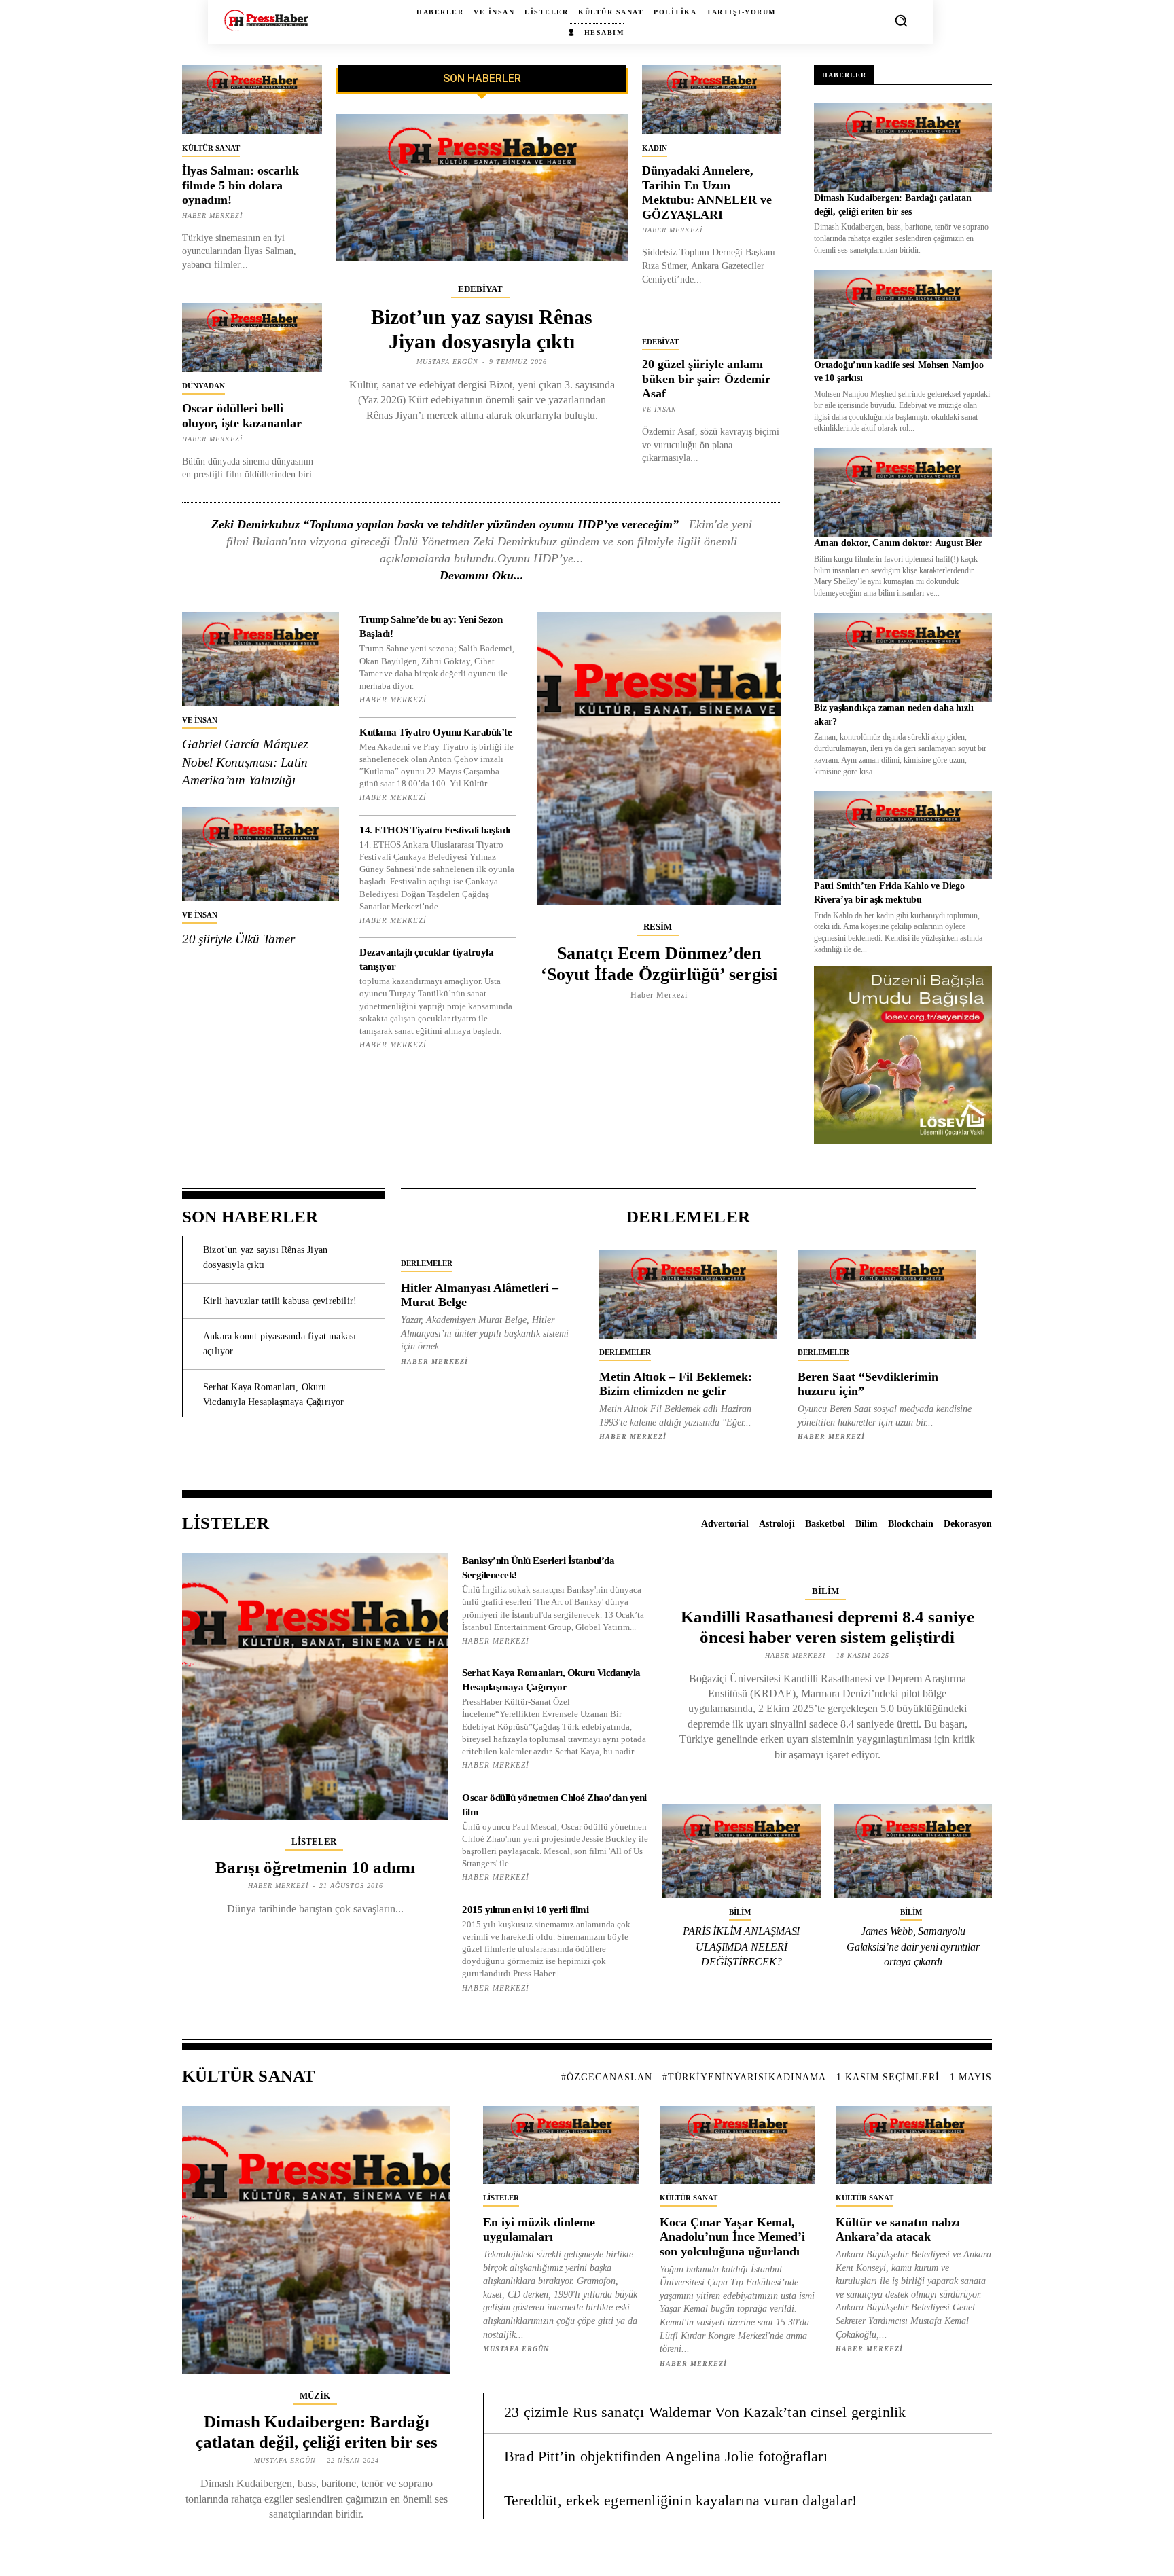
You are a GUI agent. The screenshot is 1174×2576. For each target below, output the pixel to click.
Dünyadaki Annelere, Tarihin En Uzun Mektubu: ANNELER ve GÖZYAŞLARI (707, 193)
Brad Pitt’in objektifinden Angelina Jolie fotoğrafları (666, 2456)
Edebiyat (480, 289)
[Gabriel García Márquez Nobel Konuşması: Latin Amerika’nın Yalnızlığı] (261, 659)
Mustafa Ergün (447, 362)
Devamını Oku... (482, 575)
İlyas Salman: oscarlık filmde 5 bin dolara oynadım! (241, 185)
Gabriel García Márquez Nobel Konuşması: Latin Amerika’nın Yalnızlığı (245, 762)
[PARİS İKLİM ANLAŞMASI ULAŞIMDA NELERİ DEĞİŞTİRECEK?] (742, 1851)
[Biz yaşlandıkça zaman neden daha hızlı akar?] (903, 657)
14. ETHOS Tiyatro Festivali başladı (435, 830)
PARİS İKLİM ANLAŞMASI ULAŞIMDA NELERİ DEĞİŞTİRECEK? (741, 1946)
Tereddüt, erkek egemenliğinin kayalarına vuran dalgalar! (680, 2500)
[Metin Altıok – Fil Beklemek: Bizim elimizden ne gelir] (688, 1294)
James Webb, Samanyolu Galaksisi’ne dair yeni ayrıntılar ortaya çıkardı (913, 1946)
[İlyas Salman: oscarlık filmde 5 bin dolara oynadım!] (252, 99)
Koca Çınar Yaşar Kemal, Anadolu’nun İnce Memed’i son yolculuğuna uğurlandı (732, 2237)
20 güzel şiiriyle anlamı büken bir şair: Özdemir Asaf (706, 379)
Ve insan (659, 409)
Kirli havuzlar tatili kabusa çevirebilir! (280, 1301)
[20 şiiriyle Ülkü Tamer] (261, 854)
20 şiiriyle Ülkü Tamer (238, 939)
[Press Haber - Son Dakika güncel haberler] (266, 20)
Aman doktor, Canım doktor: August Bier (898, 543)
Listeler (314, 1842)
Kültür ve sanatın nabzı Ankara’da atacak (898, 2230)
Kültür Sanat (211, 148)
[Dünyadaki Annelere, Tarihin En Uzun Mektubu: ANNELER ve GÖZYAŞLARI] (712, 99)
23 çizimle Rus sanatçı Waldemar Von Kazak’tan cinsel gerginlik (705, 2412)
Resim (658, 927)
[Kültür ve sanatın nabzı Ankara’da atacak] (914, 2145)
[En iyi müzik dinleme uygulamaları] (561, 2145)
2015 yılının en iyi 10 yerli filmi (525, 1910)
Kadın (655, 148)
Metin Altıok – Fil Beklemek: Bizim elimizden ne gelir (676, 1384)
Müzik (315, 2396)
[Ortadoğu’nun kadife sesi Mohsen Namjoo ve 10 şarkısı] (903, 314)
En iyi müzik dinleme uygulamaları (539, 2230)
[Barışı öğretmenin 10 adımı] (315, 1686)
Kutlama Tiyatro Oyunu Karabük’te (435, 732)
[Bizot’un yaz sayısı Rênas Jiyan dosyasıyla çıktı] (482, 187)
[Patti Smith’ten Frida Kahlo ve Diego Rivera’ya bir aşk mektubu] (903, 835)
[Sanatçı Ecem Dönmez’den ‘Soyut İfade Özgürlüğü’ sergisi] (659, 758)
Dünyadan (203, 386)
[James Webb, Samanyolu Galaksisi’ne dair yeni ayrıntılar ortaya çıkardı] (913, 1851)
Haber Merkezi (212, 216)
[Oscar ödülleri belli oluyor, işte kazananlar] (252, 338)
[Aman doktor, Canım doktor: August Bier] (903, 492)
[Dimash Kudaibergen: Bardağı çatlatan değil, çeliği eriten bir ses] (903, 147)
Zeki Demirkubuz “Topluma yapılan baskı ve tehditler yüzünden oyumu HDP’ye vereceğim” (445, 524)
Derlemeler (427, 1263)
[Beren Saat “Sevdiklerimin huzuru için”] (887, 1294)
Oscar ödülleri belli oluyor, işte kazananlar (242, 416)
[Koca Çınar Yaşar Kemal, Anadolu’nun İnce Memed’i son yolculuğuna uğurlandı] (738, 2145)
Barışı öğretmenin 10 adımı (315, 1867)
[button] (901, 20)
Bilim (825, 1591)
